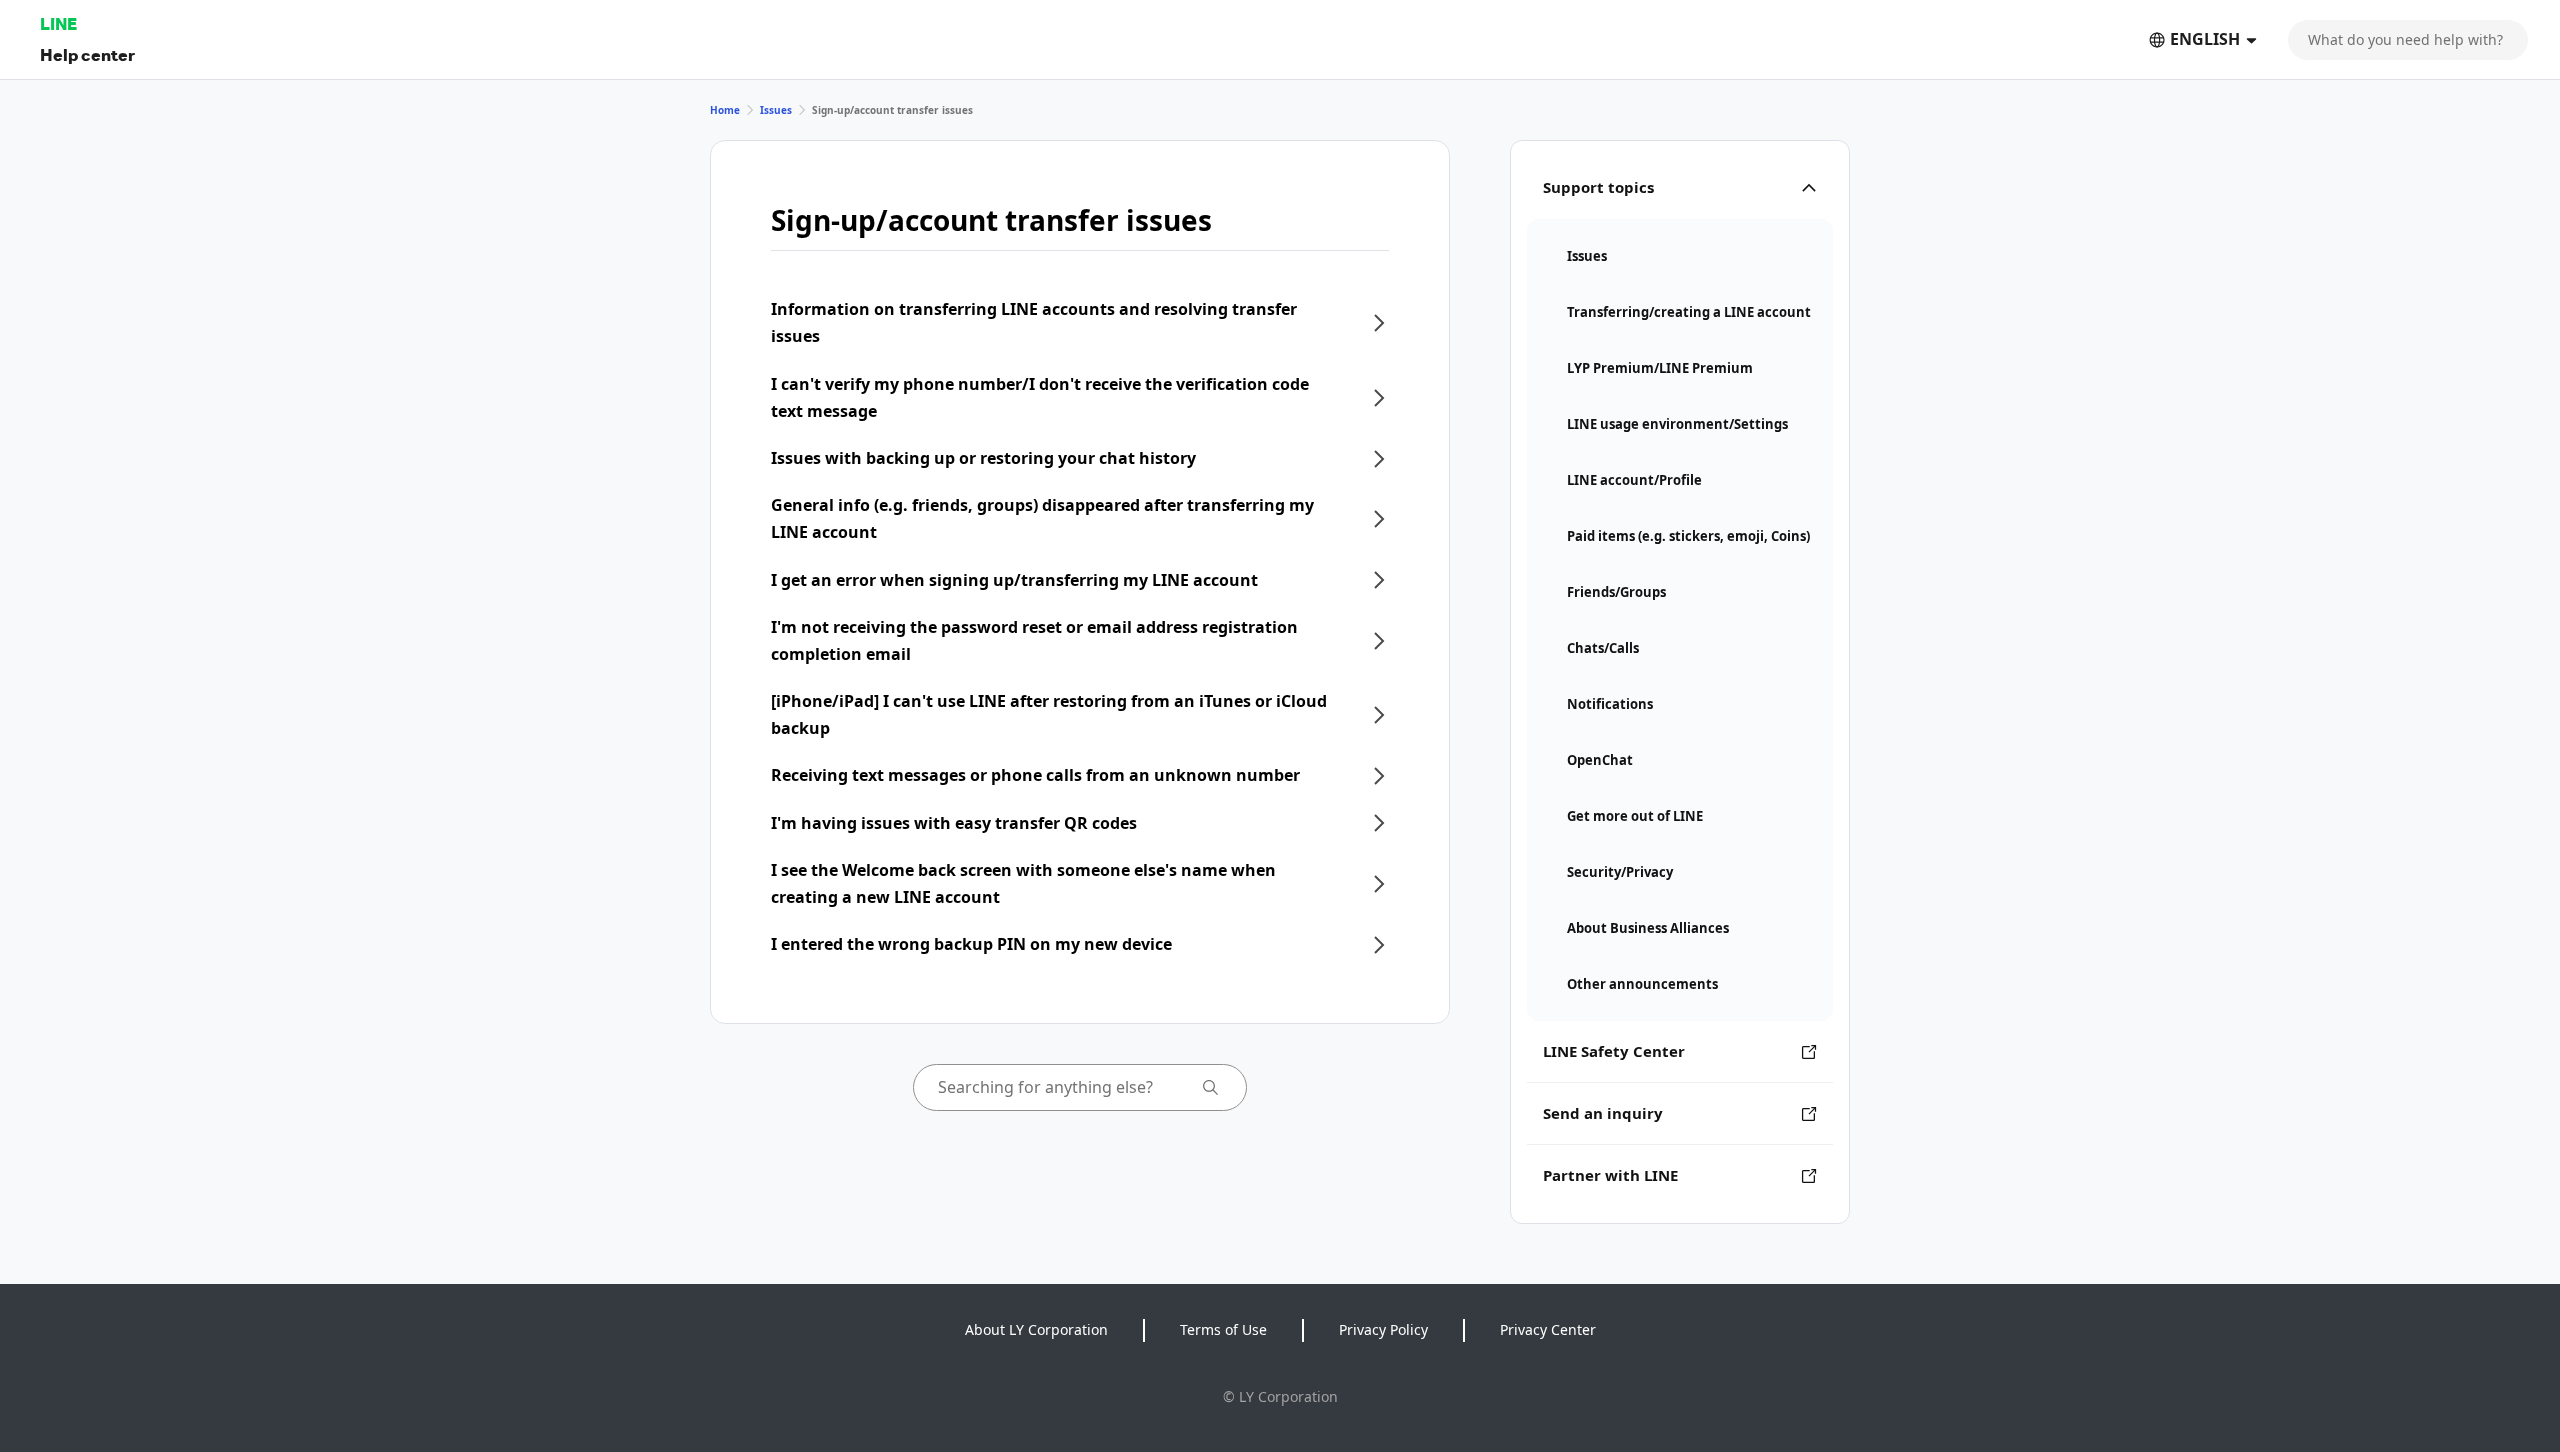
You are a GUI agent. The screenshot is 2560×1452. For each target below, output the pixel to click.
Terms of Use (1223, 1329)
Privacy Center (1548, 1329)
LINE (58, 23)
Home (725, 110)
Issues (776, 110)
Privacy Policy (1383, 1329)
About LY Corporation (1036, 1329)
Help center (87, 54)
